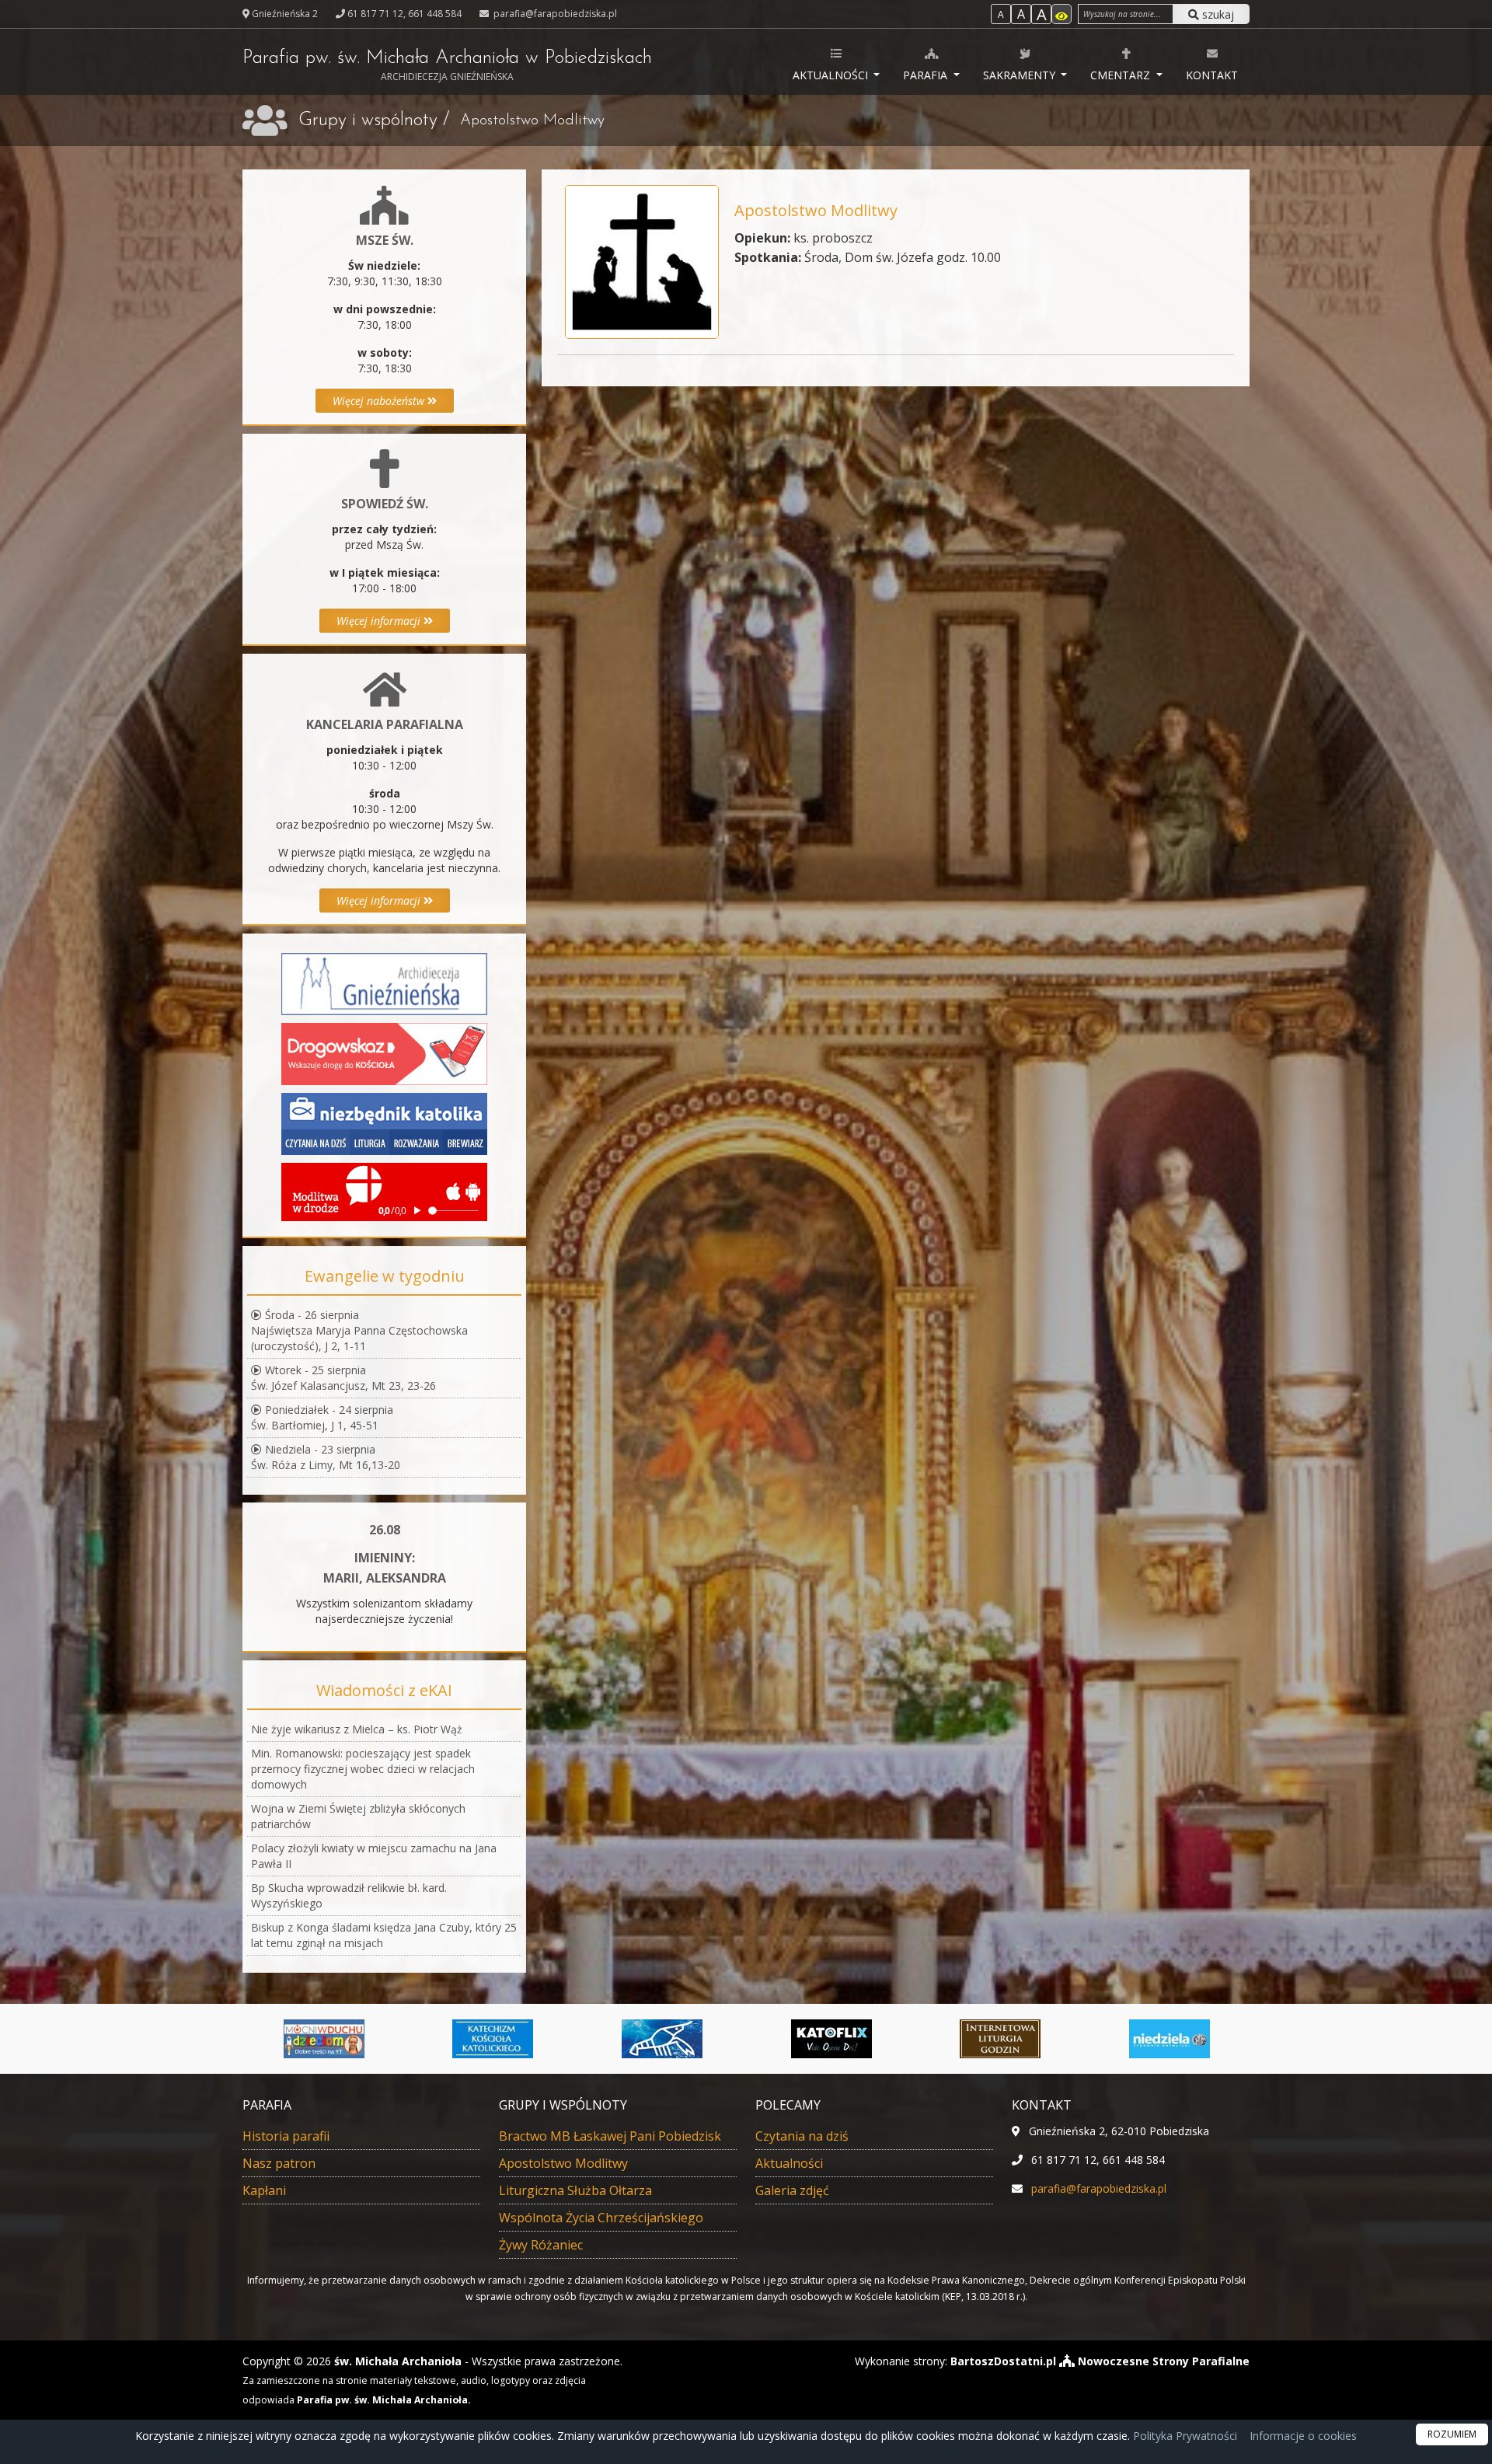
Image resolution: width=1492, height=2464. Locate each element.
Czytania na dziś (802, 2136)
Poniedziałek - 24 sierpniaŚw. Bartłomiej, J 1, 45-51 (322, 1417)
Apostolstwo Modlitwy (563, 2163)
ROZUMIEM (1452, 2434)
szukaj (1217, 14)
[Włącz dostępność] (1061, 14)
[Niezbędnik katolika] (384, 1123)
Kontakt (1212, 75)
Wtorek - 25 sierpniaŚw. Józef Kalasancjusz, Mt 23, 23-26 (343, 1378)
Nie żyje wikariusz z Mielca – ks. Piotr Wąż (357, 1729)
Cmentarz (1122, 75)
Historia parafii (286, 2136)
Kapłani (264, 2190)
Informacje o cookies (1303, 2436)
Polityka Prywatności (1183, 2436)
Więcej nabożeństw (380, 401)
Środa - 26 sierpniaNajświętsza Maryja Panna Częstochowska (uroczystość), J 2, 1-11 (359, 1330)
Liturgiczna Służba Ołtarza (575, 2190)
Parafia (927, 75)
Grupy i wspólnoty (368, 120)
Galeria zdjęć (792, 2190)
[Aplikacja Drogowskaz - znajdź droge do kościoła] (384, 1053)
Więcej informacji (380, 621)
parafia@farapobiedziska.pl (554, 14)
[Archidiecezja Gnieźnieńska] (384, 983)
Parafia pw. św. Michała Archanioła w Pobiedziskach (447, 66)
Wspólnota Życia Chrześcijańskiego (601, 2218)
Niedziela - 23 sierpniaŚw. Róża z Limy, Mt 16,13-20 (326, 1457)
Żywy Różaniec (541, 2245)
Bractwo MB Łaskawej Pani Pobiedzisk (610, 2136)
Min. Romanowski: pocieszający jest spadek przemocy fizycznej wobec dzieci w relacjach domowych (363, 1769)
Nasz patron (279, 2163)
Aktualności (832, 75)
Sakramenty (1021, 75)
